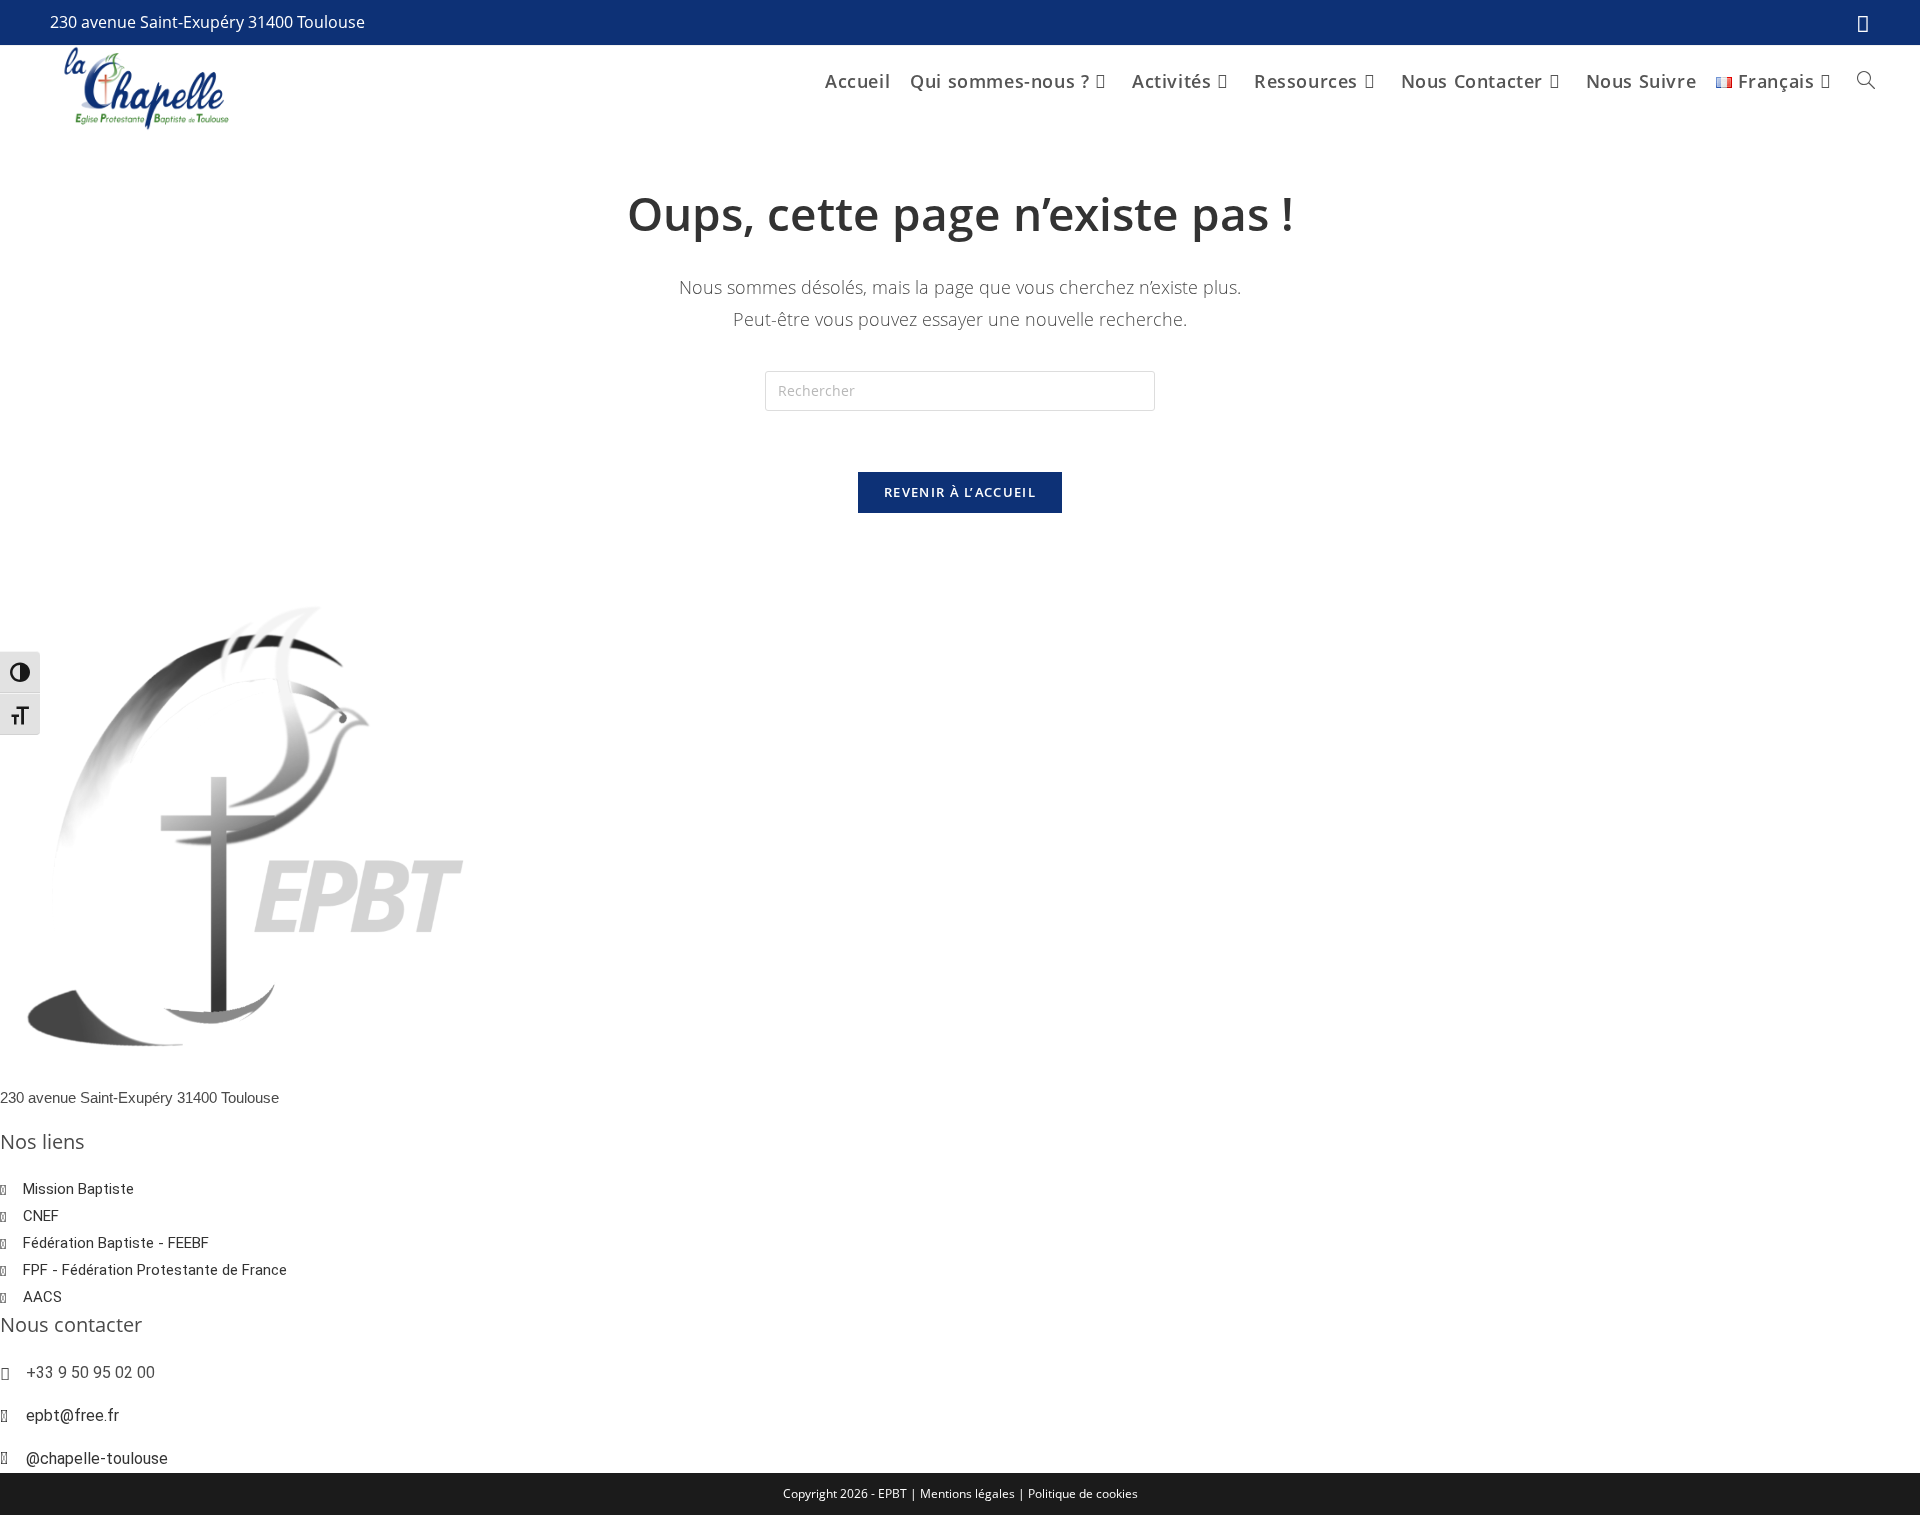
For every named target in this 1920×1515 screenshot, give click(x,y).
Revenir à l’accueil (960, 492)
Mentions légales (969, 1493)
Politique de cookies (1083, 1493)
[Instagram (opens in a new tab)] (1858, 23)
